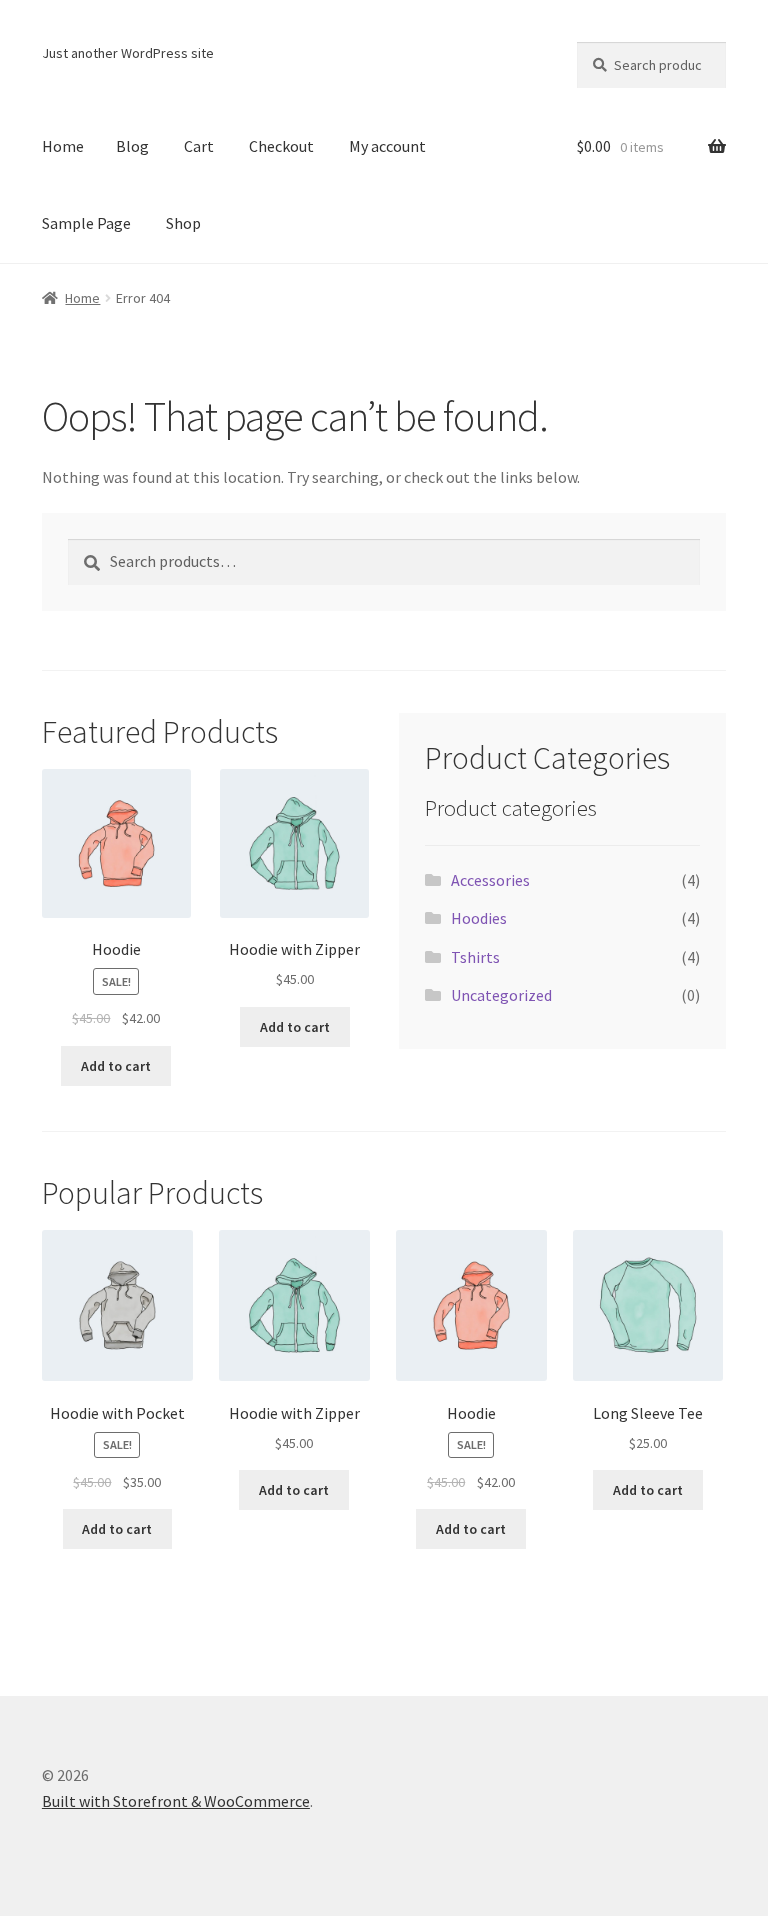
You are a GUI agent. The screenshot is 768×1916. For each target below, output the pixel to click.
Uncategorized (501, 995)
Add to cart (116, 1066)
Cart (199, 146)
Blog (132, 146)
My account (387, 146)
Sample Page (86, 223)
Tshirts (475, 957)
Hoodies (479, 918)
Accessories (490, 880)
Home (63, 146)
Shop (183, 223)
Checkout (281, 146)
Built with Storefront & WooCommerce (176, 1801)
